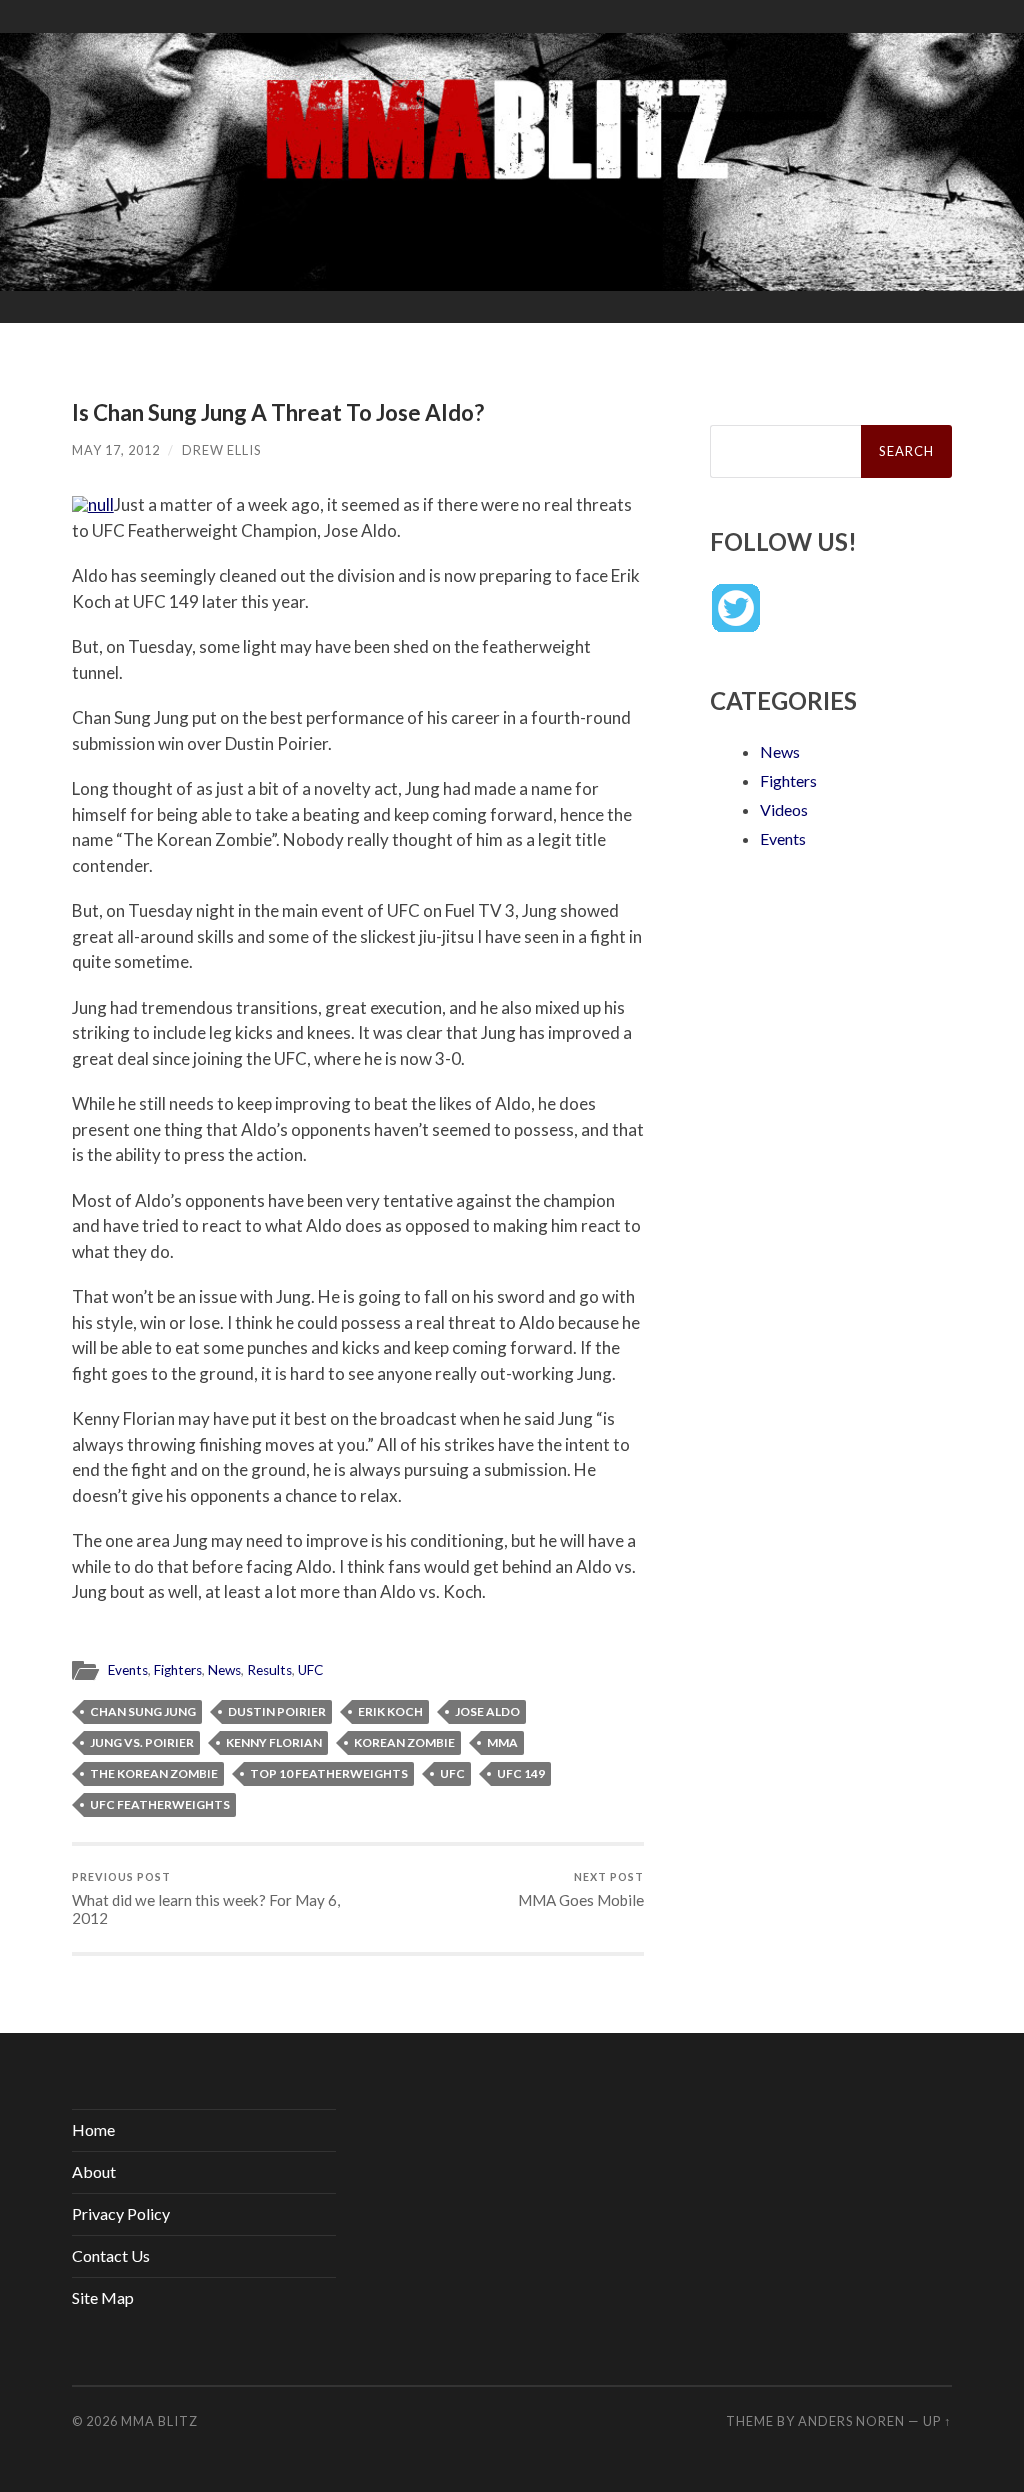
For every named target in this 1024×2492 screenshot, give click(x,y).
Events (128, 1670)
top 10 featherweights (329, 1773)
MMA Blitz (159, 2421)
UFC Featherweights (160, 1804)
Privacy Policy (121, 2213)
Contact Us (111, 2255)
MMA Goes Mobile (581, 1889)
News (224, 1670)
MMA (502, 1742)
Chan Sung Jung (143, 1711)
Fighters (178, 1670)
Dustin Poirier (277, 1711)
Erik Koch (390, 1711)
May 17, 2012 (116, 450)
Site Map (103, 2297)
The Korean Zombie (154, 1773)
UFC (310, 1670)
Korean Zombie (404, 1742)
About (94, 2171)
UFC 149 (521, 1773)
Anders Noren (851, 2421)
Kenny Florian (274, 1742)
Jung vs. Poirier (142, 1742)
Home (93, 2129)
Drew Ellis (221, 450)
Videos (784, 809)
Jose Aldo (487, 1711)
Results (269, 1670)
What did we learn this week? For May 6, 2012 (206, 1898)
